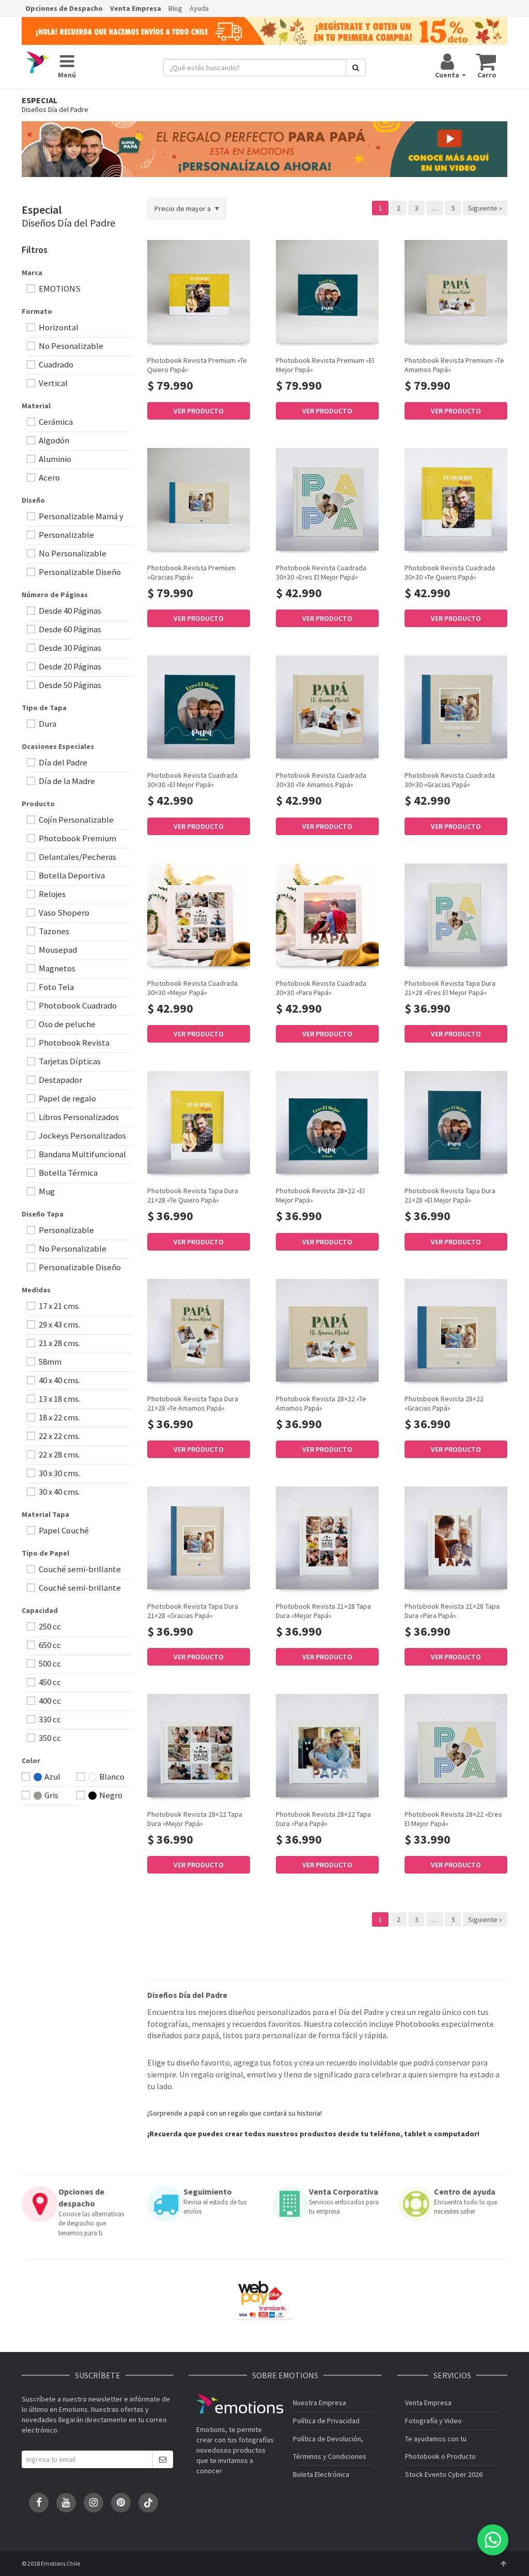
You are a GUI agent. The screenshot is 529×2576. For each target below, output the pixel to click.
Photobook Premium (77, 838)
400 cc (49, 1701)
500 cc (49, 1663)
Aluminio (54, 459)
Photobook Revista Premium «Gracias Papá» (191, 572)
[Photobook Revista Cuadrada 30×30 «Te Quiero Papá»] (456, 499)
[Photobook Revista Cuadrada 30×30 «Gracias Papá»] (456, 707)
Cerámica (55, 422)
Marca (32, 273)
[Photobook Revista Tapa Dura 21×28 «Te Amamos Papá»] (199, 1330)
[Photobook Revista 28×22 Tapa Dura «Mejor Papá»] (199, 1745)
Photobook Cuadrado (77, 1005)
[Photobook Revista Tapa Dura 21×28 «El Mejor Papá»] (456, 1122)
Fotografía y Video (433, 2421)
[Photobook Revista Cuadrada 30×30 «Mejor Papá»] (199, 915)
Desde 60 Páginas (69, 629)
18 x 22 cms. (59, 1417)
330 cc (49, 1719)
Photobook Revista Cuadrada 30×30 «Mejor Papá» (192, 988)
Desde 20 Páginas (69, 666)
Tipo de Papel (45, 1553)
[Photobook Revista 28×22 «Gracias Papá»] (456, 1330)
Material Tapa (45, 1514)
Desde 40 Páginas (69, 611)
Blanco (111, 1777)
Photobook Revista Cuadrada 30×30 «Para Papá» (321, 988)
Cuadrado (55, 364)
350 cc (49, 1738)
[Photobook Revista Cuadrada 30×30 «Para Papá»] (327, 915)
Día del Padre (62, 762)
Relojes (51, 894)
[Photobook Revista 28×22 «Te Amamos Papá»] (327, 1330)
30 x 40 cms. (59, 1492)
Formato (37, 311)
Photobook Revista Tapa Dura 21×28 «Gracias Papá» (193, 1611)
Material (36, 406)
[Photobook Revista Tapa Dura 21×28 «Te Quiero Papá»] (199, 1122)
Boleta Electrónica (321, 2474)
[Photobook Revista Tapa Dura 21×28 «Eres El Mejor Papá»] (456, 915)
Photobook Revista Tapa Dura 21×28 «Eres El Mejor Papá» (450, 988)
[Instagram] (94, 2503)
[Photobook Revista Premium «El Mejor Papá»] (327, 291)
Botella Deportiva (71, 875)
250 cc (49, 1626)
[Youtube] (66, 2503)
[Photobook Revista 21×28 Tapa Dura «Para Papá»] (456, 1538)
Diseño (33, 500)
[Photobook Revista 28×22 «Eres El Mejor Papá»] (456, 1745)
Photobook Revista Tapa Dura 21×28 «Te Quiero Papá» (193, 1195)
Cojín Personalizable (75, 820)
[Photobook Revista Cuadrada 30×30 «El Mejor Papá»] (199, 707)
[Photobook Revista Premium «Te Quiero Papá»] (199, 291)
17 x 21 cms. (59, 1306)
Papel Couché (63, 1530)
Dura (47, 724)
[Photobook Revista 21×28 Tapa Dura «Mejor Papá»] (327, 1538)
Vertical (52, 383)
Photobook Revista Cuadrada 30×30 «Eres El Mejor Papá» (321, 572)
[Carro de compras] (486, 61)
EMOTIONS (59, 289)
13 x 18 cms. (59, 1399)
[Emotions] (38, 63)
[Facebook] (39, 2503)
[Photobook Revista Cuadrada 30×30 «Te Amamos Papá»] (327, 707)
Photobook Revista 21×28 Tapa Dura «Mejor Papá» (323, 1611)
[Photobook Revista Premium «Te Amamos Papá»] (456, 291)
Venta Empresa (136, 8)
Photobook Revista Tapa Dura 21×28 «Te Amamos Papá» (193, 1403)
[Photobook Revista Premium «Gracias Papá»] (199, 499)
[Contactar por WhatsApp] (493, 2540)
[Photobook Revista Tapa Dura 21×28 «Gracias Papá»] (199, 1538)
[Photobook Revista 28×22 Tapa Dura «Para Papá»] (327, 1745)
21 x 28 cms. (59, 1343)
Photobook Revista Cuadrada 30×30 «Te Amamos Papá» (321, 780)
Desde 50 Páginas (69, 685)
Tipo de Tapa (44, 708)
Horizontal (58, 327)
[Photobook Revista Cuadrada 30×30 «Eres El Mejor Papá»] (327, 499)
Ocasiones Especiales (58, 746)
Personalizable (66, 535)
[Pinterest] (121, 2503)
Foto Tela (56, 987)
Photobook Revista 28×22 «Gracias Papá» (444, 1403)
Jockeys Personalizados (82, 1135)
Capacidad (40, 1610)
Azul (52, 1777)
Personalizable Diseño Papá (74, 573)
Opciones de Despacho (64, 8)
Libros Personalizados (78, 1117)
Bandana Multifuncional (82, 1154)
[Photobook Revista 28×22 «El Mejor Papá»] (327, 1122)
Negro (110, 1795)
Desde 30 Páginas (69, 648)
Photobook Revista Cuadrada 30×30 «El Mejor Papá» (192, 780)
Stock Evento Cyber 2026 (444, 2474)
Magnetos (56, 968)
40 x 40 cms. (59, 1380)
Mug (46, 1191)
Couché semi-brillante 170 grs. (74, 1570)
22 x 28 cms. (59, 1454)
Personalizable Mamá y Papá (75, 517)
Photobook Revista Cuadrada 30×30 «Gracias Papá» (450, 780)
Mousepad (57, 950)
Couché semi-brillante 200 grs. (74, 1588)
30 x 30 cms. (59, 1473)
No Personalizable (72, 553)
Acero (49, 477)
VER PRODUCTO (199, 411)
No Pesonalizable (70, 346)
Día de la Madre (66, 781)
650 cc (49, 1645)
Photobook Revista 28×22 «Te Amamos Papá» (321, 1403)
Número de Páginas (55, 595)
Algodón (53, 440)
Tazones (53, 931)
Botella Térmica (67, 1173)
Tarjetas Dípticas (69, 1061)
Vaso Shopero (63, 913)
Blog (175, 8)
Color (31, 1761)
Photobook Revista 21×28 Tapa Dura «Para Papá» (452, 1611)
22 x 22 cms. (59, 1436)
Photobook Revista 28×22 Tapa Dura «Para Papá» (323, 1819)
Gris (51, 1795)
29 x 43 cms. (59, 1324)
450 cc (49, 1682)
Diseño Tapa (43, 1214)
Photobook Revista (73, 1043)
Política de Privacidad (326, 2421)
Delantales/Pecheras (77, 857)
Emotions (240, 2404)
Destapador (60, 1080)
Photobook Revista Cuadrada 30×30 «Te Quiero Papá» (450, 572)
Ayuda (199, 8)
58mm (49, 1362)
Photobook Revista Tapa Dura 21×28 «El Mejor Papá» (450, 1195)
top (503, 2564)
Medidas (36, 1290)
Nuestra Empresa (320, 2403)
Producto (38, 804)
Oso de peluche (66, 1024)
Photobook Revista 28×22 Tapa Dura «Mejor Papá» (195, 1819)
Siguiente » (485, 208)
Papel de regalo (67, 1098)
